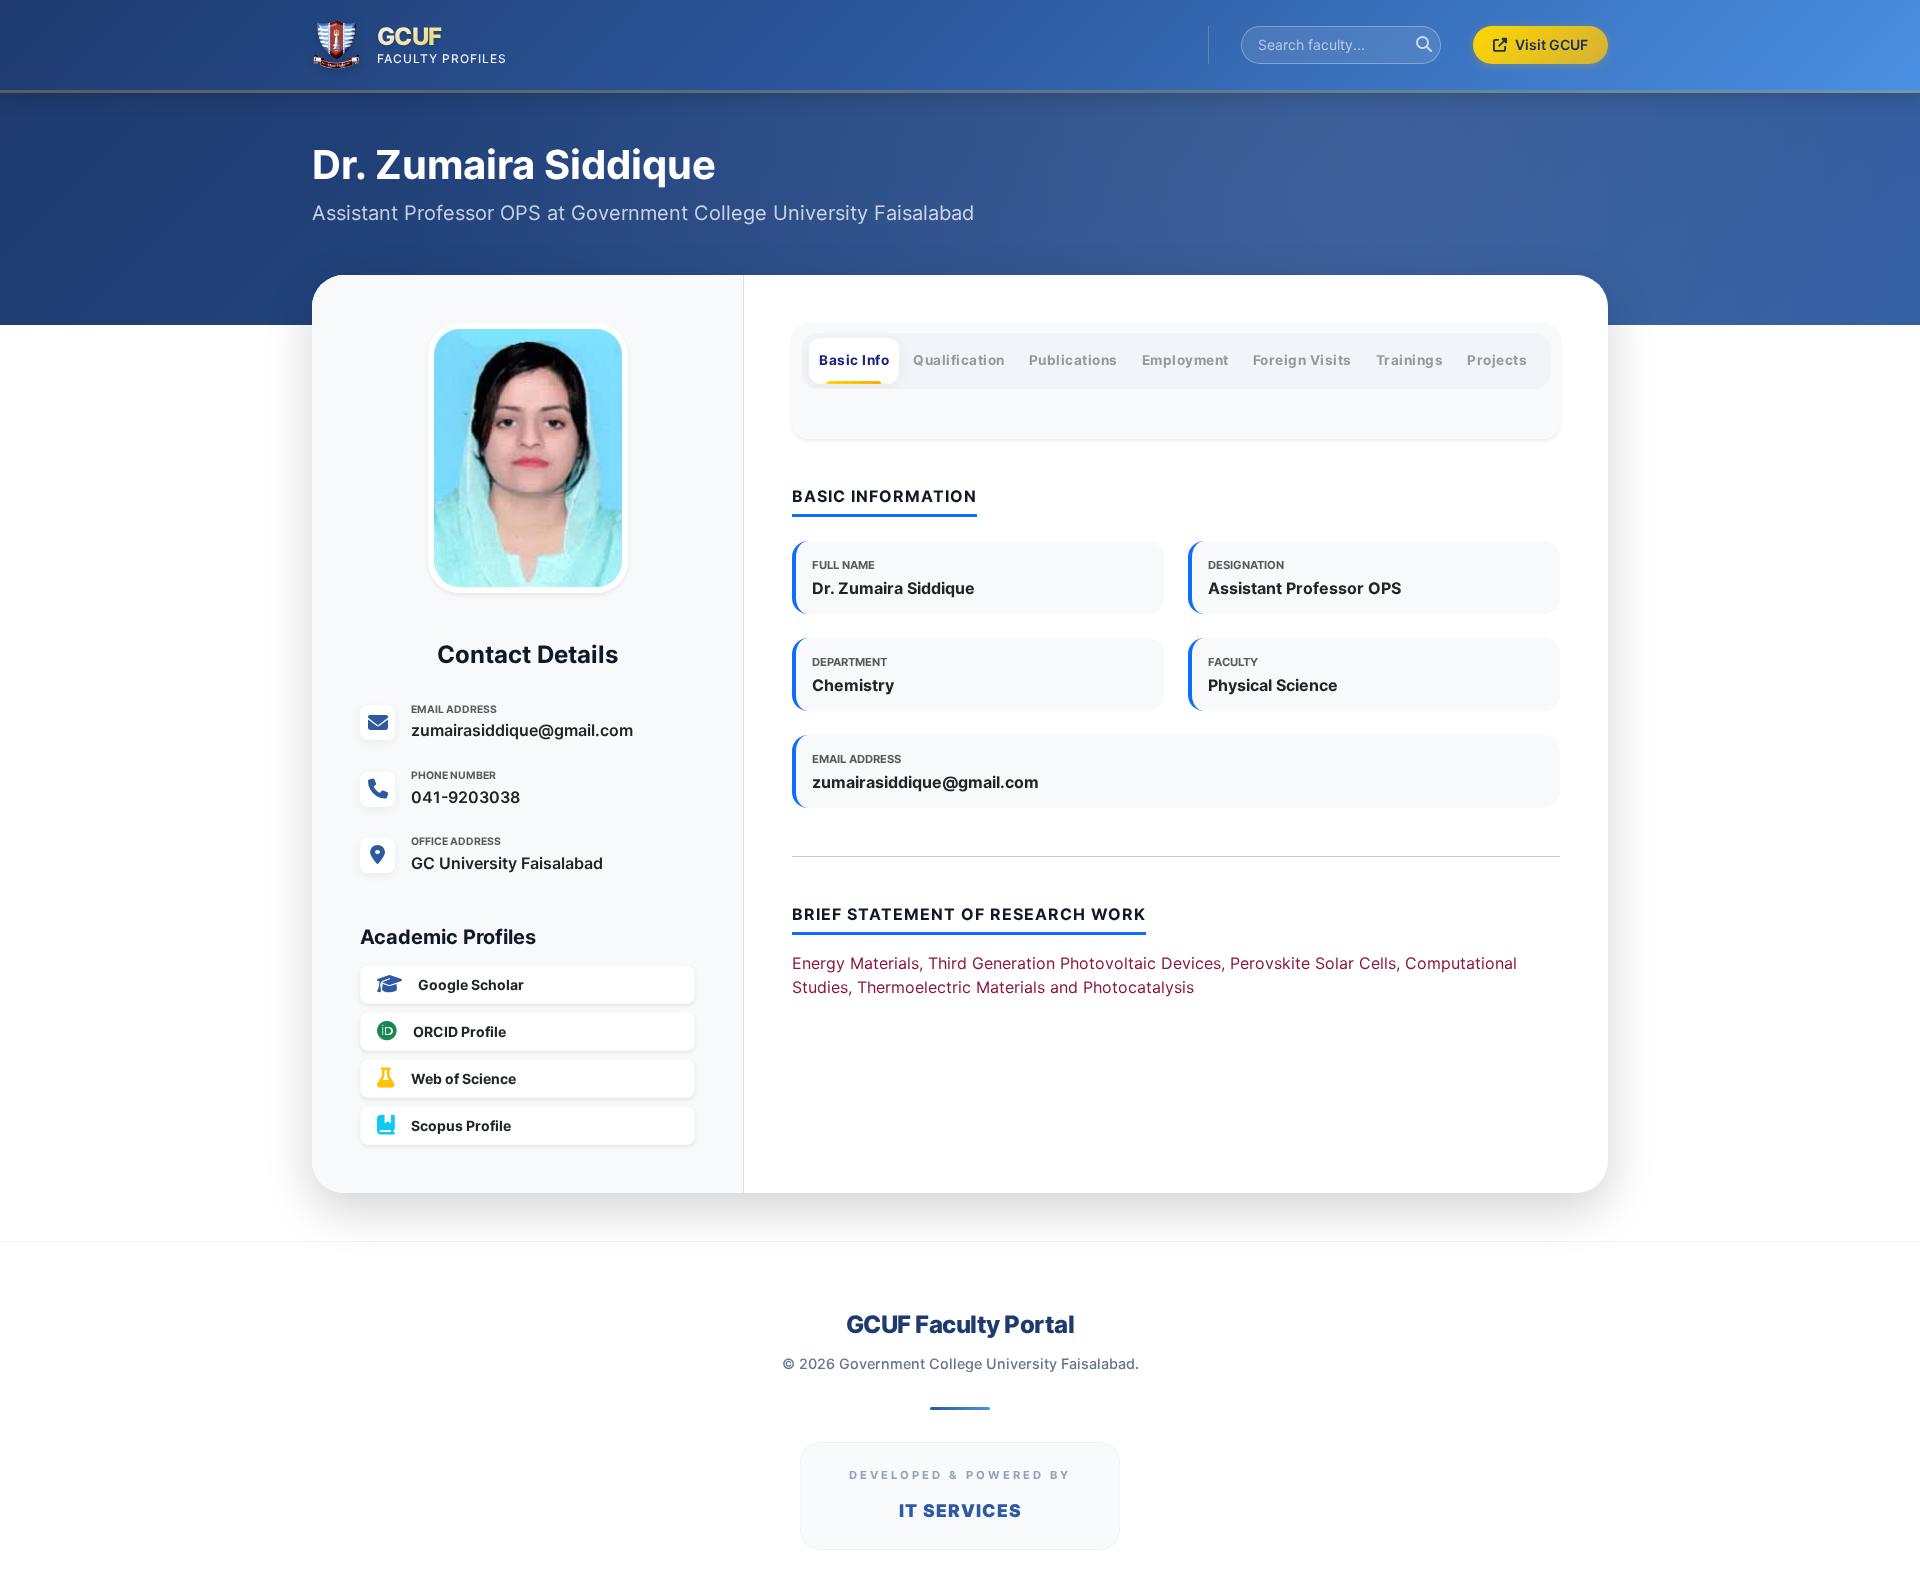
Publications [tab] (1073, 360)
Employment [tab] (1185, 360)
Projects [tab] (1497, 360)
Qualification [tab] (959, 360)
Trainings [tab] (1410, 360)
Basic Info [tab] (854, 360)
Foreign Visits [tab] (1302, 360)
